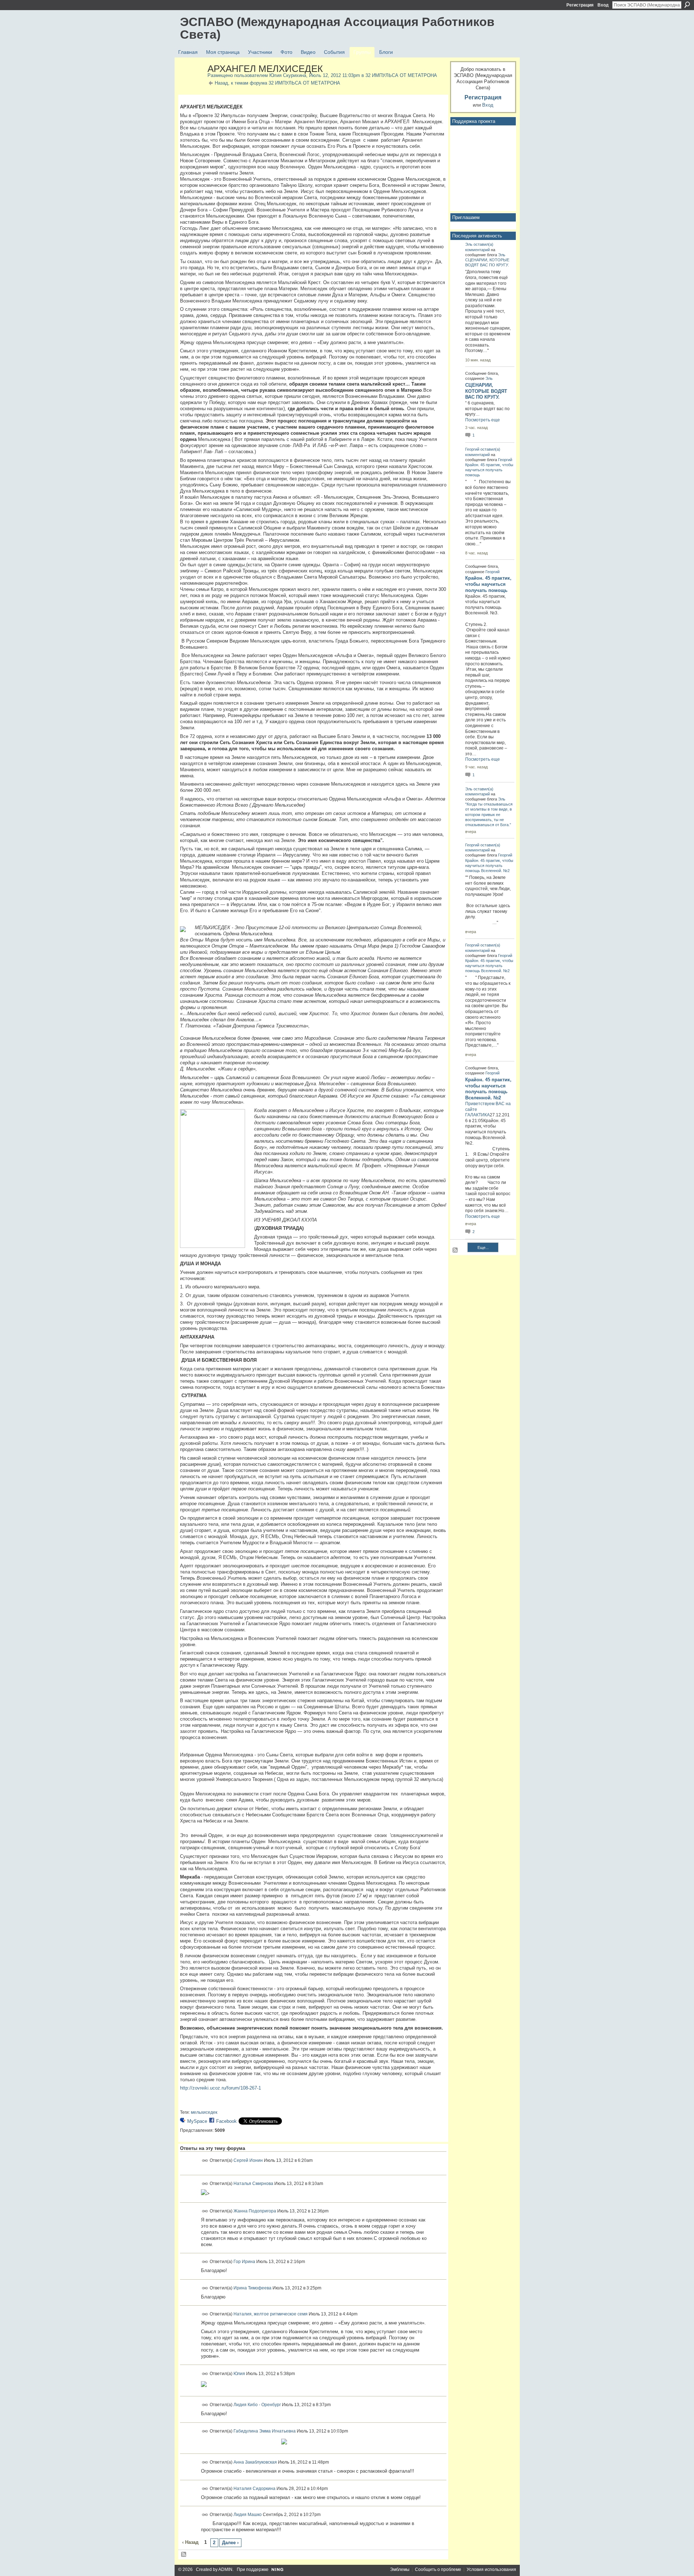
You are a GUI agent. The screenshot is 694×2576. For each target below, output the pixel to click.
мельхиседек (204, 2112)
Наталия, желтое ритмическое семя (271, 2314)
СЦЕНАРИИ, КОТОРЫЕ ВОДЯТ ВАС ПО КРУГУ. (486, 391)
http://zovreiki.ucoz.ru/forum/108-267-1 (220, 2088)
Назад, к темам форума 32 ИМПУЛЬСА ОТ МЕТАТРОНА (277, 83)
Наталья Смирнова (253, 2184)
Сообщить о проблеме (438, 2569)
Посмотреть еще (483, 420)
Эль (469, 244)
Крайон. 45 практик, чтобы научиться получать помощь (489, 470)
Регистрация (580, 5)
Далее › (230, 2543)
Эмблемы (400, 2569)
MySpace (197, 2121)
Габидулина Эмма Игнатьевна (265, 2431)
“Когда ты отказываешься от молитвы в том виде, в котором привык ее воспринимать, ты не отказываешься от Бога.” (489, 814)
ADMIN (225, 2569)
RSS (184, 2555)
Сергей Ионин (248, 2160)
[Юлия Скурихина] (192, 84)
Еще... (483, 1248)
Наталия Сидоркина (254, 2488)
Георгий (472, 449)
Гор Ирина (244, 2262)
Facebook (226, 2121)
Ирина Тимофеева (252, 2288)
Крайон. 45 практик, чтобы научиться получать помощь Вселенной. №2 (489, 866)
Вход (603, 5)
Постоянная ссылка (205, 2161)
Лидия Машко (248, 2515)
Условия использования (491, 2569)
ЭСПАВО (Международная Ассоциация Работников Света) (337, 28)
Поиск (687, 5)
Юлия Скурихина (288, 75)
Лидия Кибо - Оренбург (257, 2405)
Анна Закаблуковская (255, 2462)
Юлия (239, 2373)
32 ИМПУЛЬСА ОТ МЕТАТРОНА (401, 75)
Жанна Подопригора (255, 2211)
